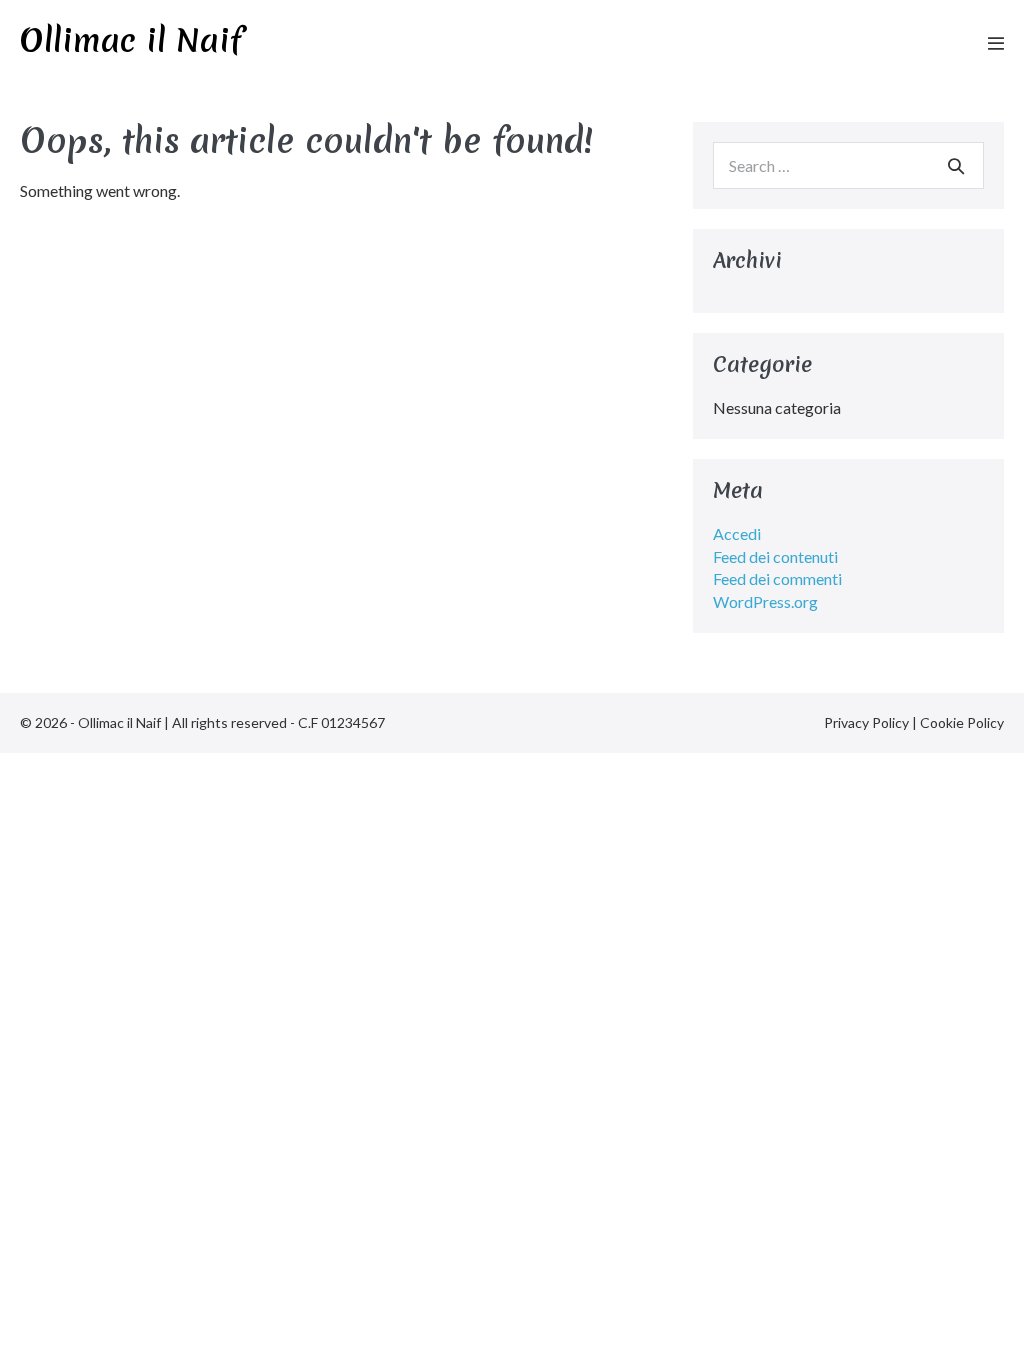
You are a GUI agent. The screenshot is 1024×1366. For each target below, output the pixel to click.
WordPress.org (765, 601)
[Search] (956, 166)
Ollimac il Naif (131, 40)
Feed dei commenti (777, 578)
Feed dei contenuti (775, 556)
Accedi (737, 533)
